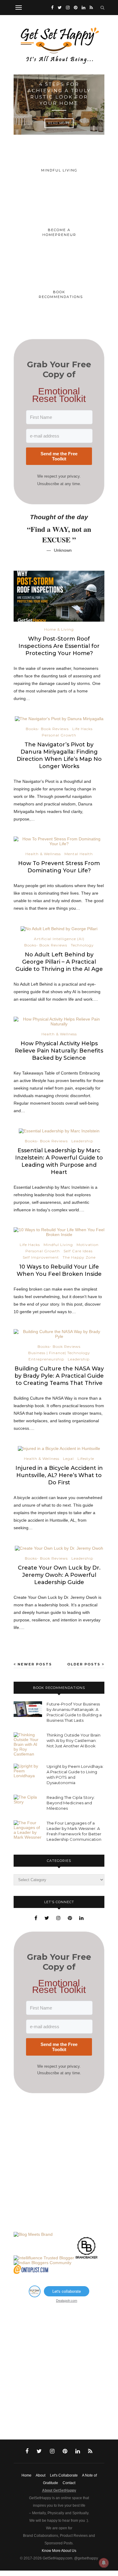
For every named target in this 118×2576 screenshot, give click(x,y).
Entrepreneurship (46, 1359)
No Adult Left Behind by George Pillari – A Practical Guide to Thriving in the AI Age (59, 962)
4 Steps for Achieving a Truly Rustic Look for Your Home (59, 94)
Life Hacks (82, 729)
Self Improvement (41, 1257)
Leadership (82, 1141)
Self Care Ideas (78, 1251)
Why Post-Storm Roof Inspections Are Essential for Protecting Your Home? (59, 646)
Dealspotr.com (67, 2300)
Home (26, 2475)
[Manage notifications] (104, 2563)
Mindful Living (58, 1245)
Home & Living (59, 629)
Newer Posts (34, 1664)
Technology (82, 945)
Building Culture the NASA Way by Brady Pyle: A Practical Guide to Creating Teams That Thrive (59, 1376)
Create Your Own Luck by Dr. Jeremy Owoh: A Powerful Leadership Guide (59, 1575)
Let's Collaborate (64, 2475)
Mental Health (79, 854)
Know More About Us (59, 2551)
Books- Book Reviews (47, 729)
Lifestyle (86, 1459)
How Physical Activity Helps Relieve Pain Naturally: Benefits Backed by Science (59, 1051)
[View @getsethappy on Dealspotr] (35, 2295)
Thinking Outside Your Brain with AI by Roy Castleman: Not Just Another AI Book (74, 1740)
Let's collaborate (67, 2291)
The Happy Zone (79, 1257)
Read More (59, 123)
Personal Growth (59, 735)
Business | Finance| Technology (59, 1353)
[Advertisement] (59, 2163)
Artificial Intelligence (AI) (59, 939)
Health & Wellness (43, 854)
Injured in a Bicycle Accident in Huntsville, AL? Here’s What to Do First (59, 1475)
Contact (69, 2483)
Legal (68, 1459)
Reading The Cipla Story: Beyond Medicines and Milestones (71, 1803)
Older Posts (85, 1664)
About (41, 2475)
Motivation (88, 1245)
